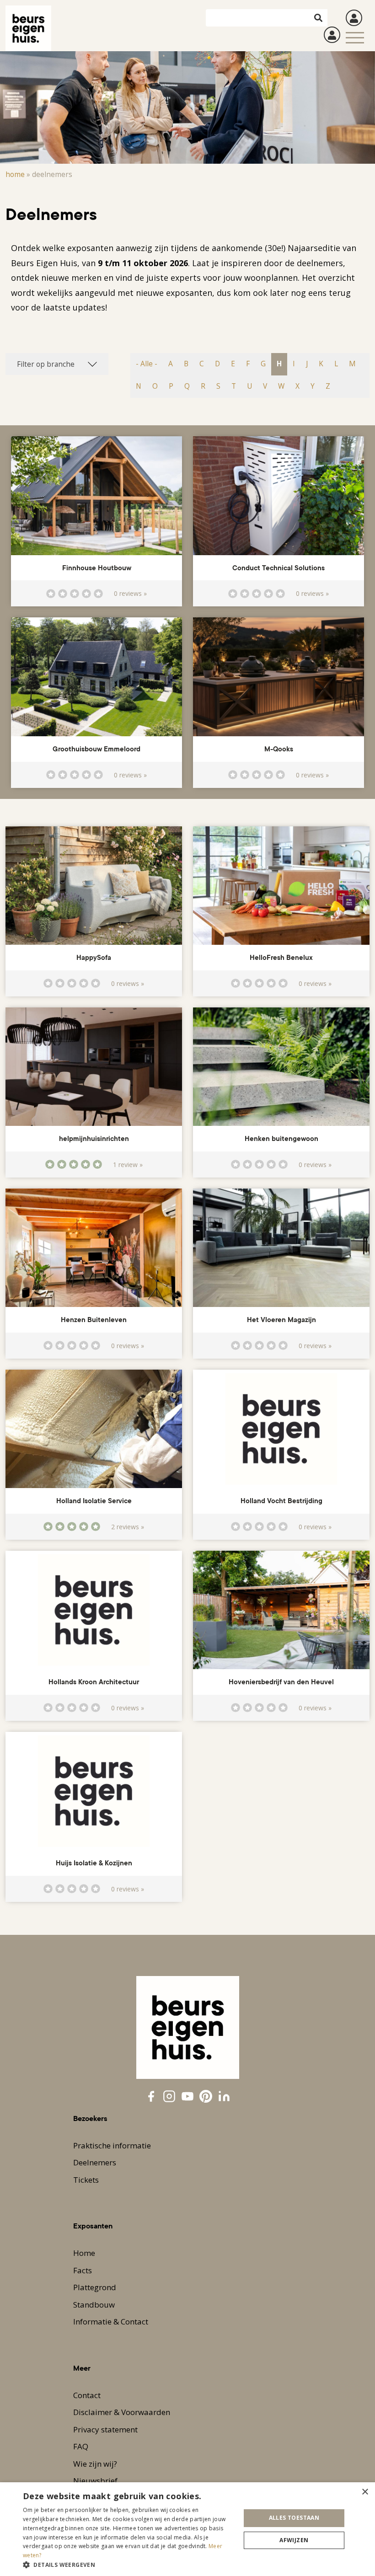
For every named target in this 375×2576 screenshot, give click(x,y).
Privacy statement (105, 2429)
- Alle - (147, 364)
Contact (87, 2395)
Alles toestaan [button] (294, 2518)
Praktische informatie (112, 2145)
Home (15, 174)
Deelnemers (95, 2162)
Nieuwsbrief (95, 2481)
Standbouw (94, 2305)
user (354, 18)
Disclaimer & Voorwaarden (122, 2412)
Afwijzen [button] (294, 2540)
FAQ (81, 2446)
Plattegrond (95, 2287)
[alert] (187, 2529)
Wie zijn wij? (95, 2464)
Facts (83, 2270)
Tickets (86, 2180)
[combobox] (57, 364)
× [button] (365, 2492)
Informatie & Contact (111, 2322)
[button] (129, 2565)
